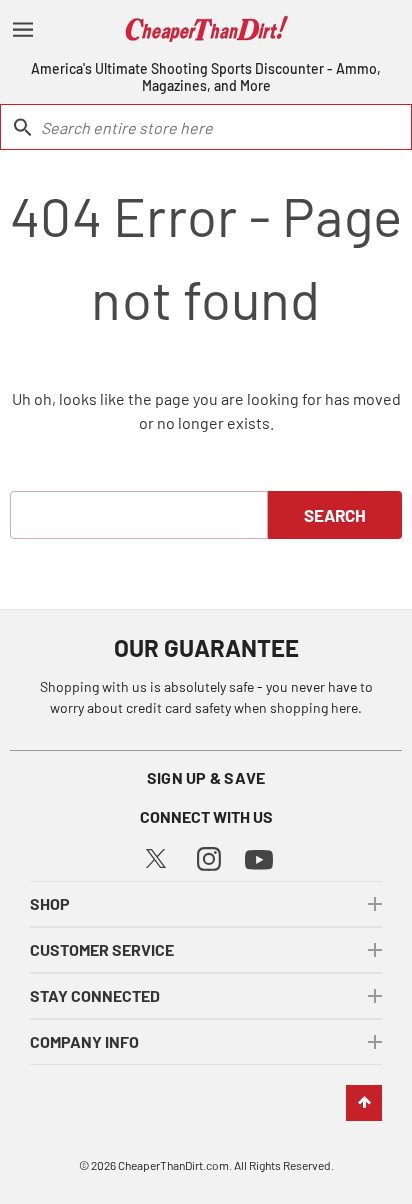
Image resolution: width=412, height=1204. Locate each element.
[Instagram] (209, 856)
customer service (102, 949)
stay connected (95, 995)
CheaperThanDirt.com (173, 1165)
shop (50, 903)
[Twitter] (156, 855)
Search (335, 515)
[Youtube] (259, 857)
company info (84, 1041)
